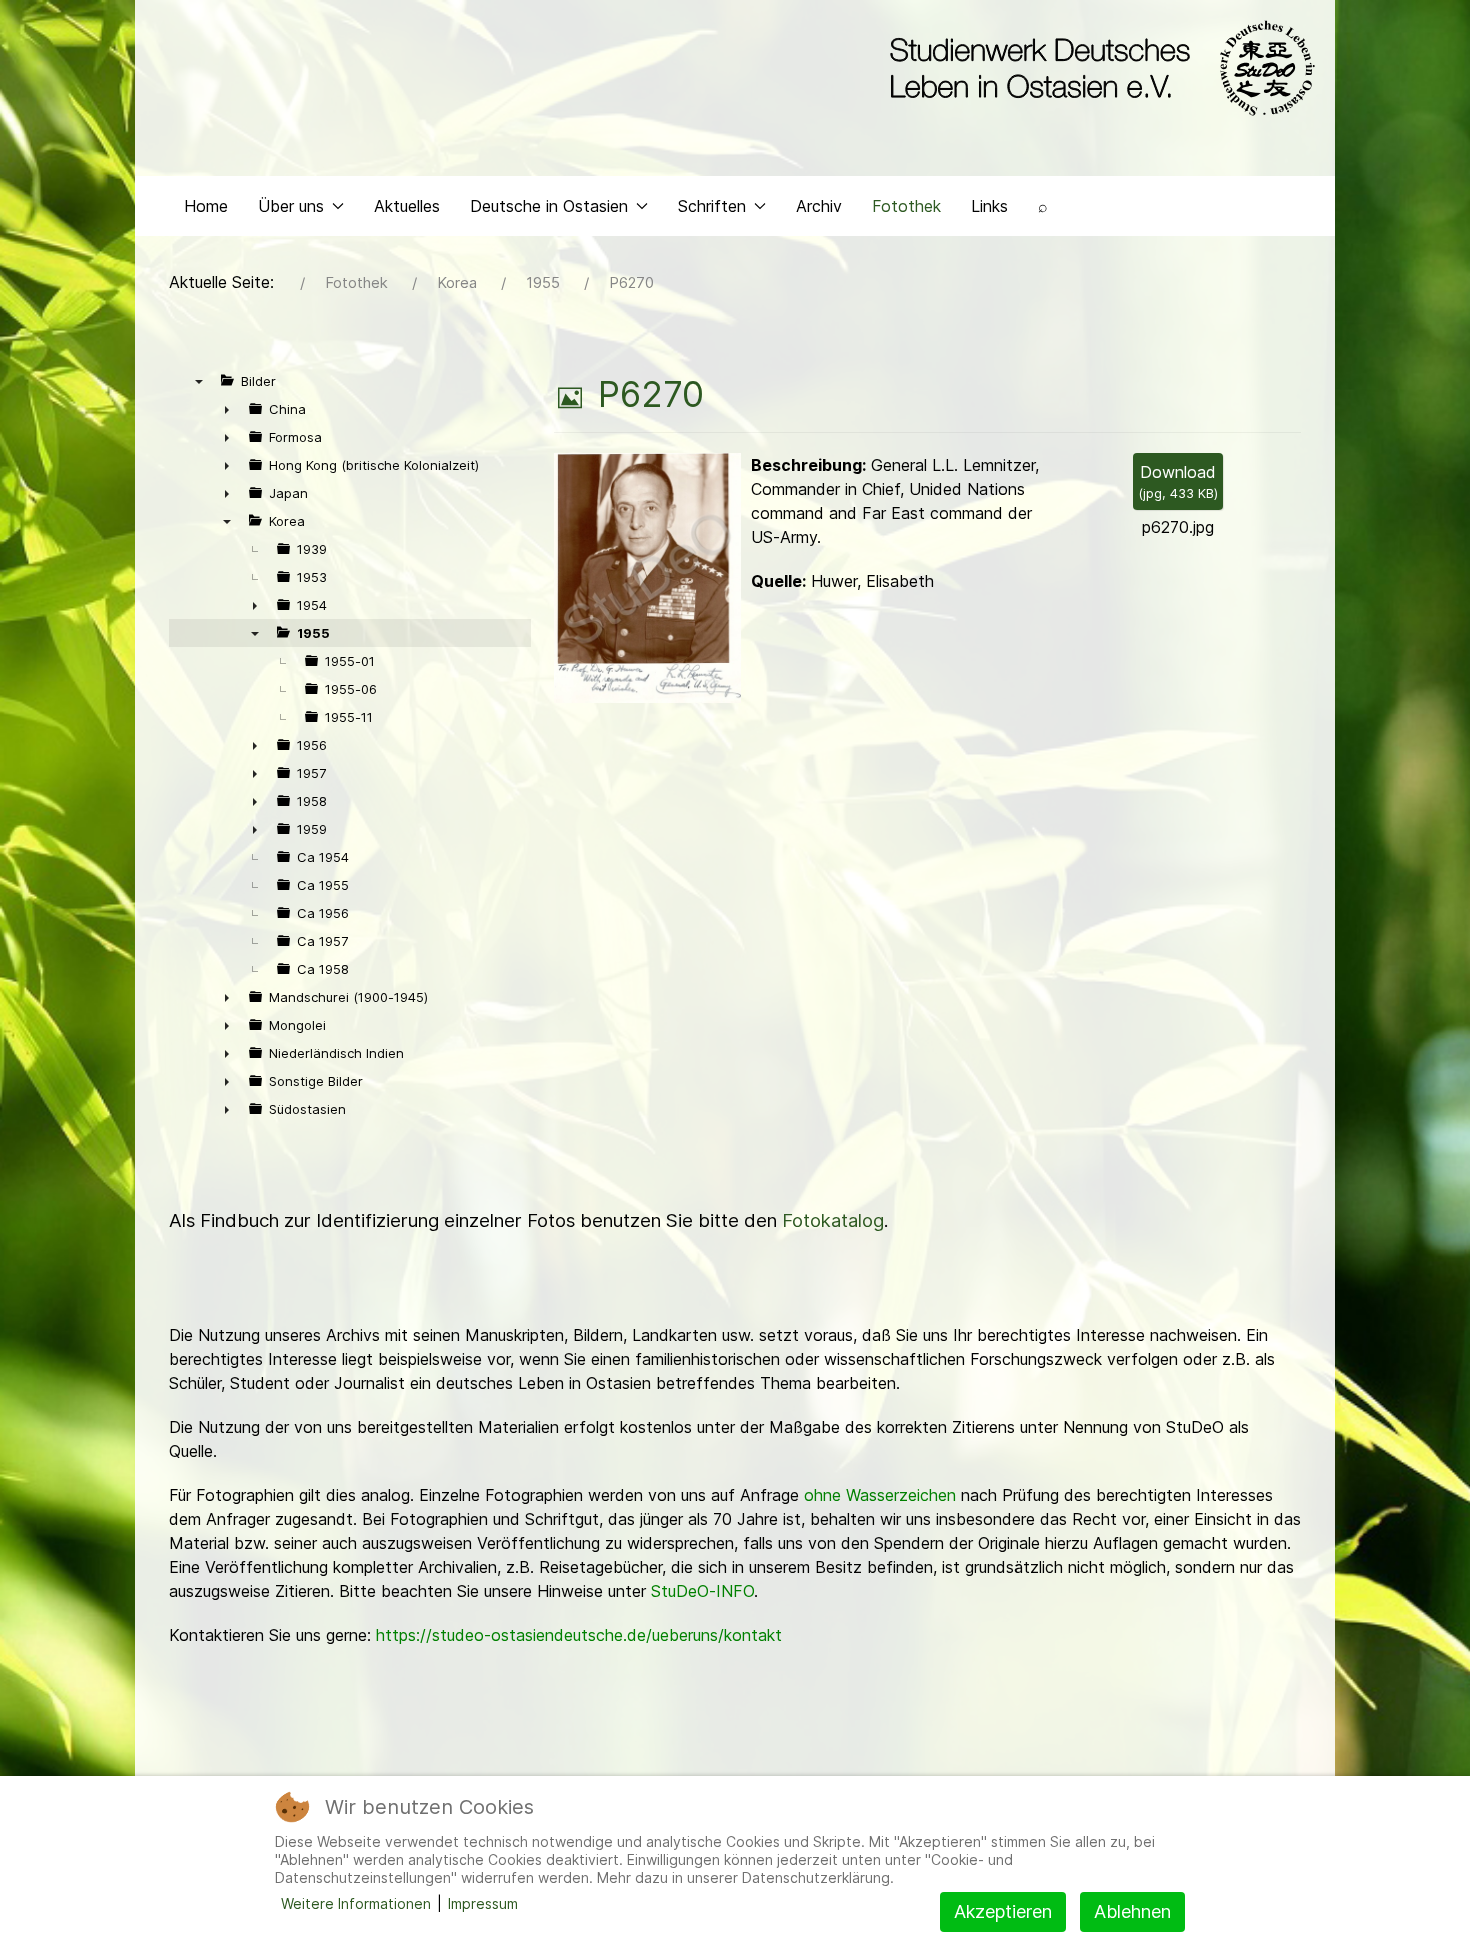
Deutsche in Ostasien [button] (549, 206)
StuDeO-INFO (702, 1591)
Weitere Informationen (356, 1903)
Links (989, 206)
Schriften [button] (712, 206)
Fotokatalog (833, 1220)
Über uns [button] (291, 206)
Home (206, 206)
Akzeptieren (1003, 1911)
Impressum (483, 1903)
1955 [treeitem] (313, 633)
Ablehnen (1132, 1911)
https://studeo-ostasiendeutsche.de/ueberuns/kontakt (579, 1635)
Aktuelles (407, 206)
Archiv (819, 206)
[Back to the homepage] (1097, 68)
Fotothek (906, 206)
